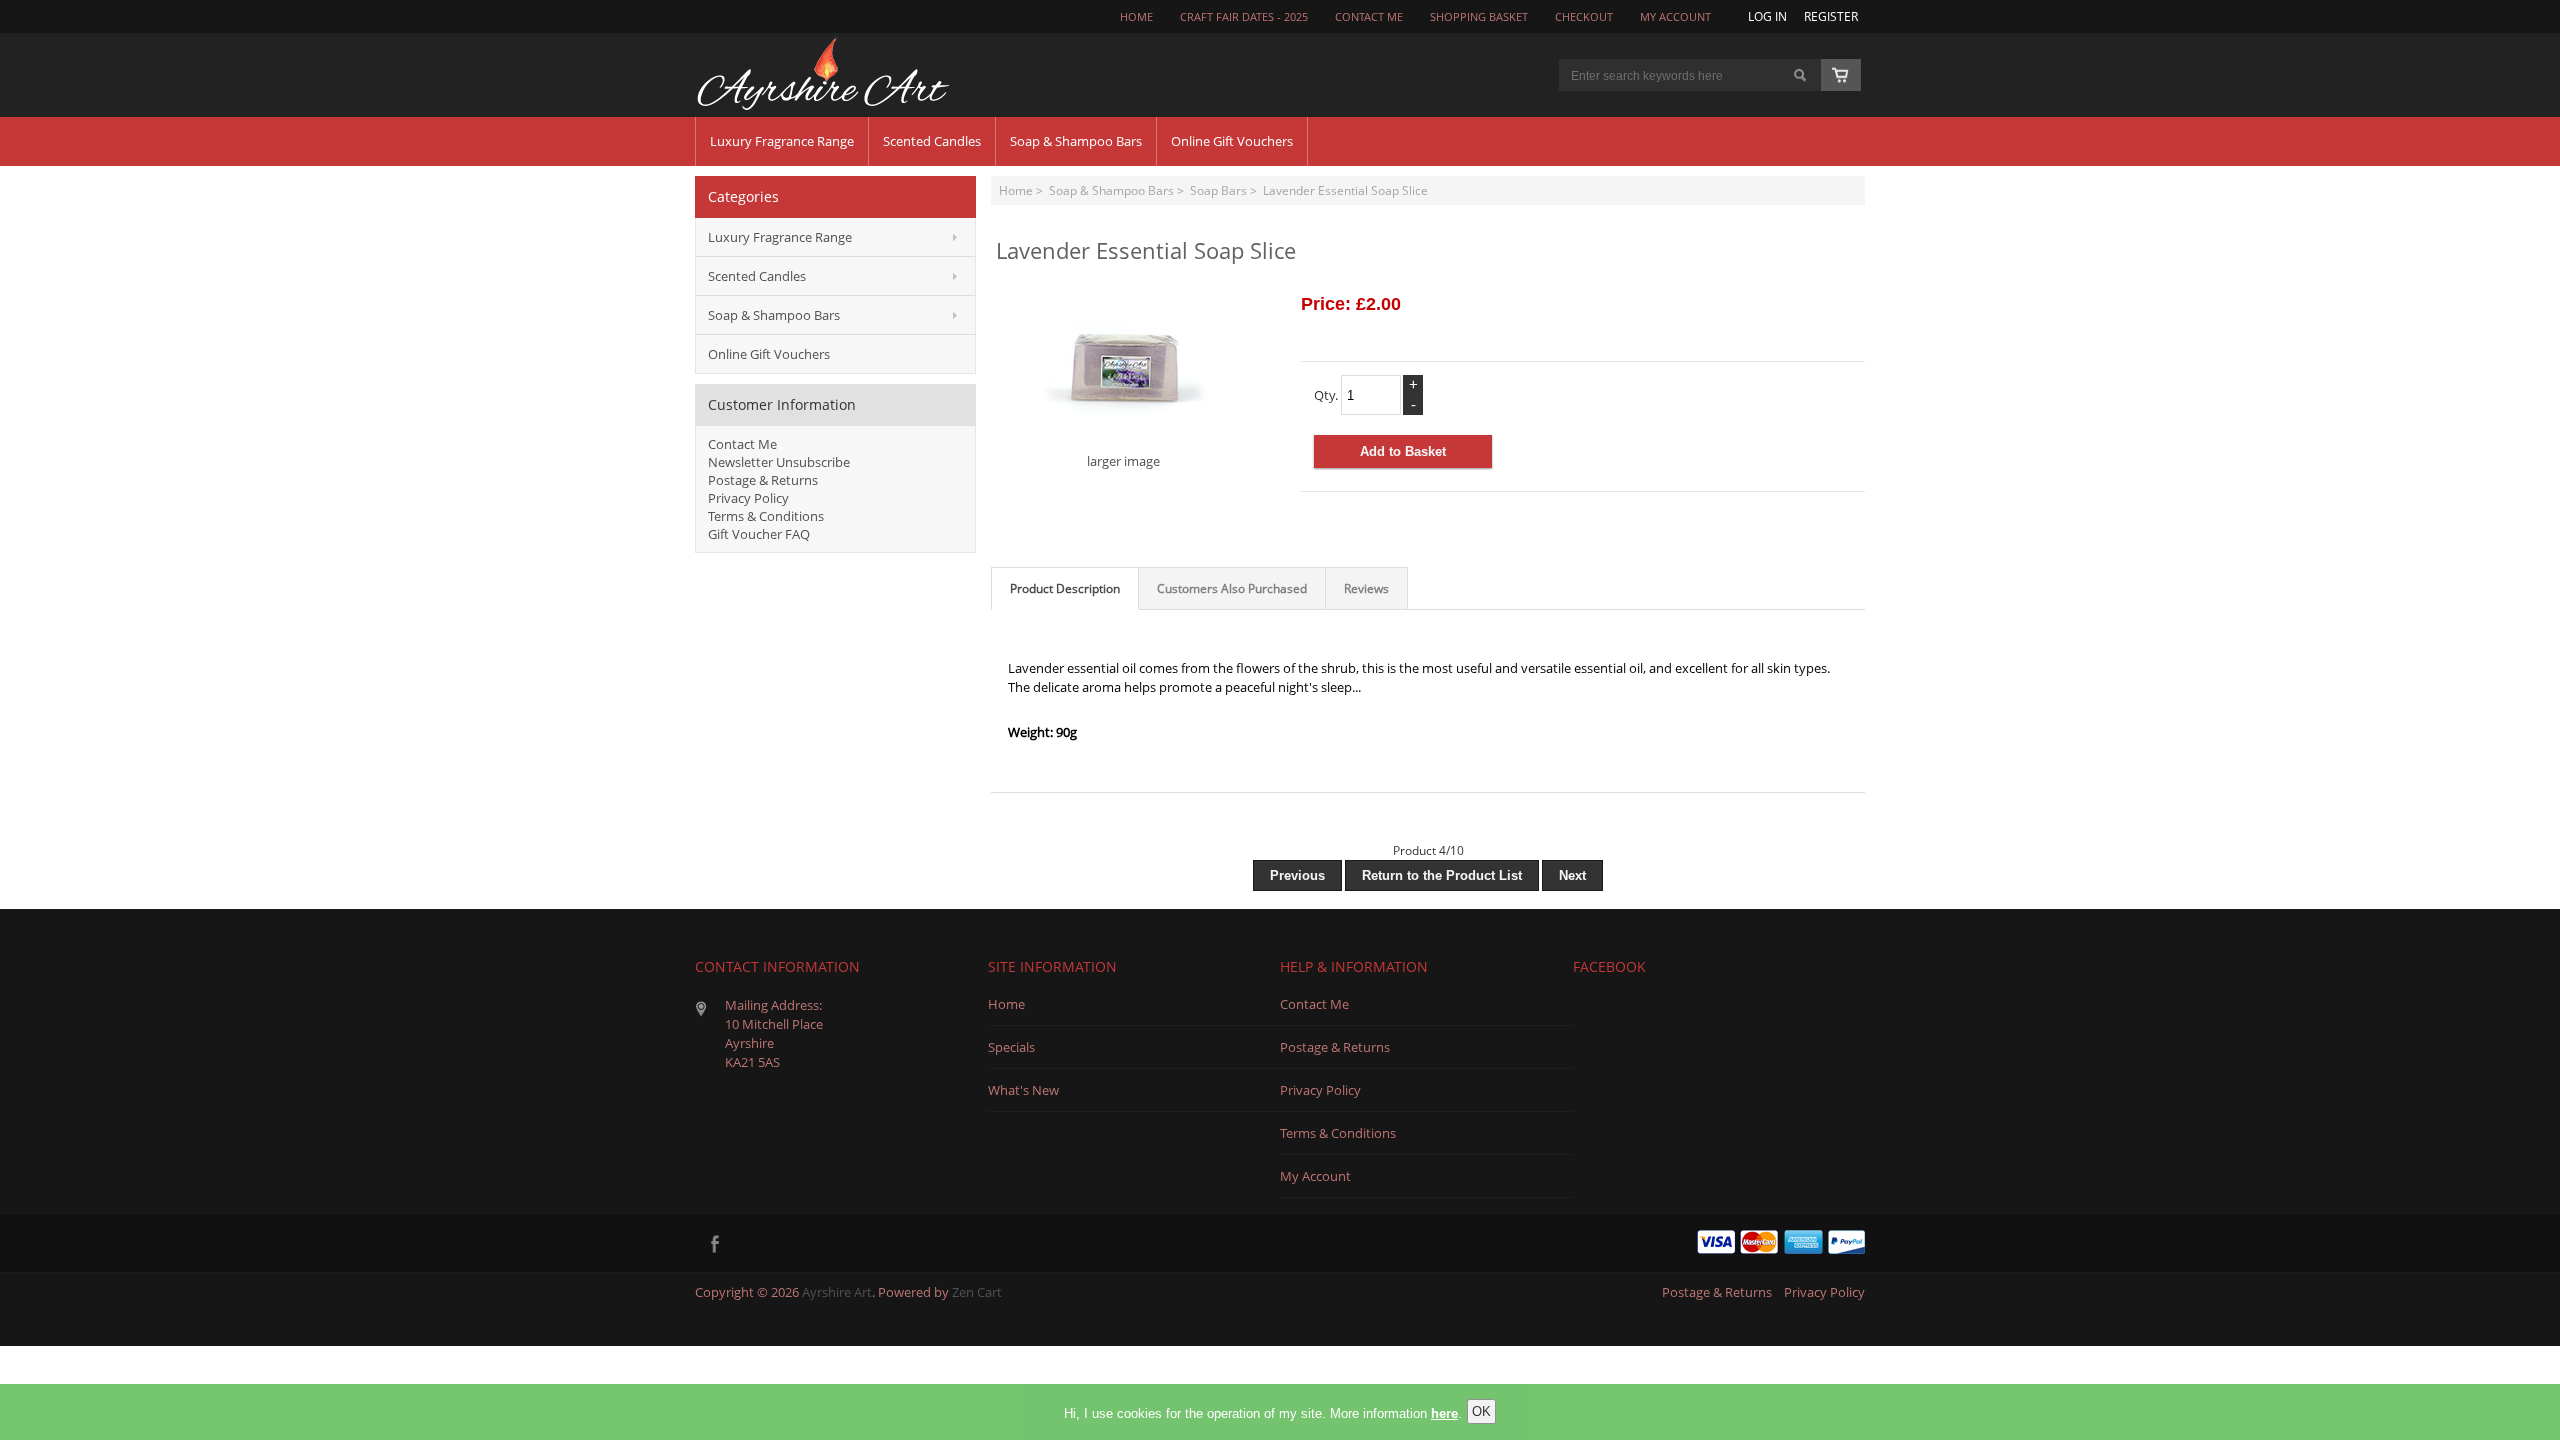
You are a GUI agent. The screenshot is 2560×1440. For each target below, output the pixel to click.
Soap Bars (1218, 190)
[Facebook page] (715, 1243)
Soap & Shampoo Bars (1111, 190)
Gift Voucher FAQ (759, 534)
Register (1831, 16)
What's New (1023, 1090)
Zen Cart (977, 1292)
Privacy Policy (748, 498)
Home (1136, 17)
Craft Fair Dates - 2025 (1244, 17)
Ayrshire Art (837, 1292)
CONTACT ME (1369, 17)
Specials (1011, 1047)
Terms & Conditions (766, 516)
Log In (1767, 16)
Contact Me (742, 444)
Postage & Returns (763, 480)
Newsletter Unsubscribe (779, 462)
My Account (1675, 17)
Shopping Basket (1479, 17)
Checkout (1584, 17)
